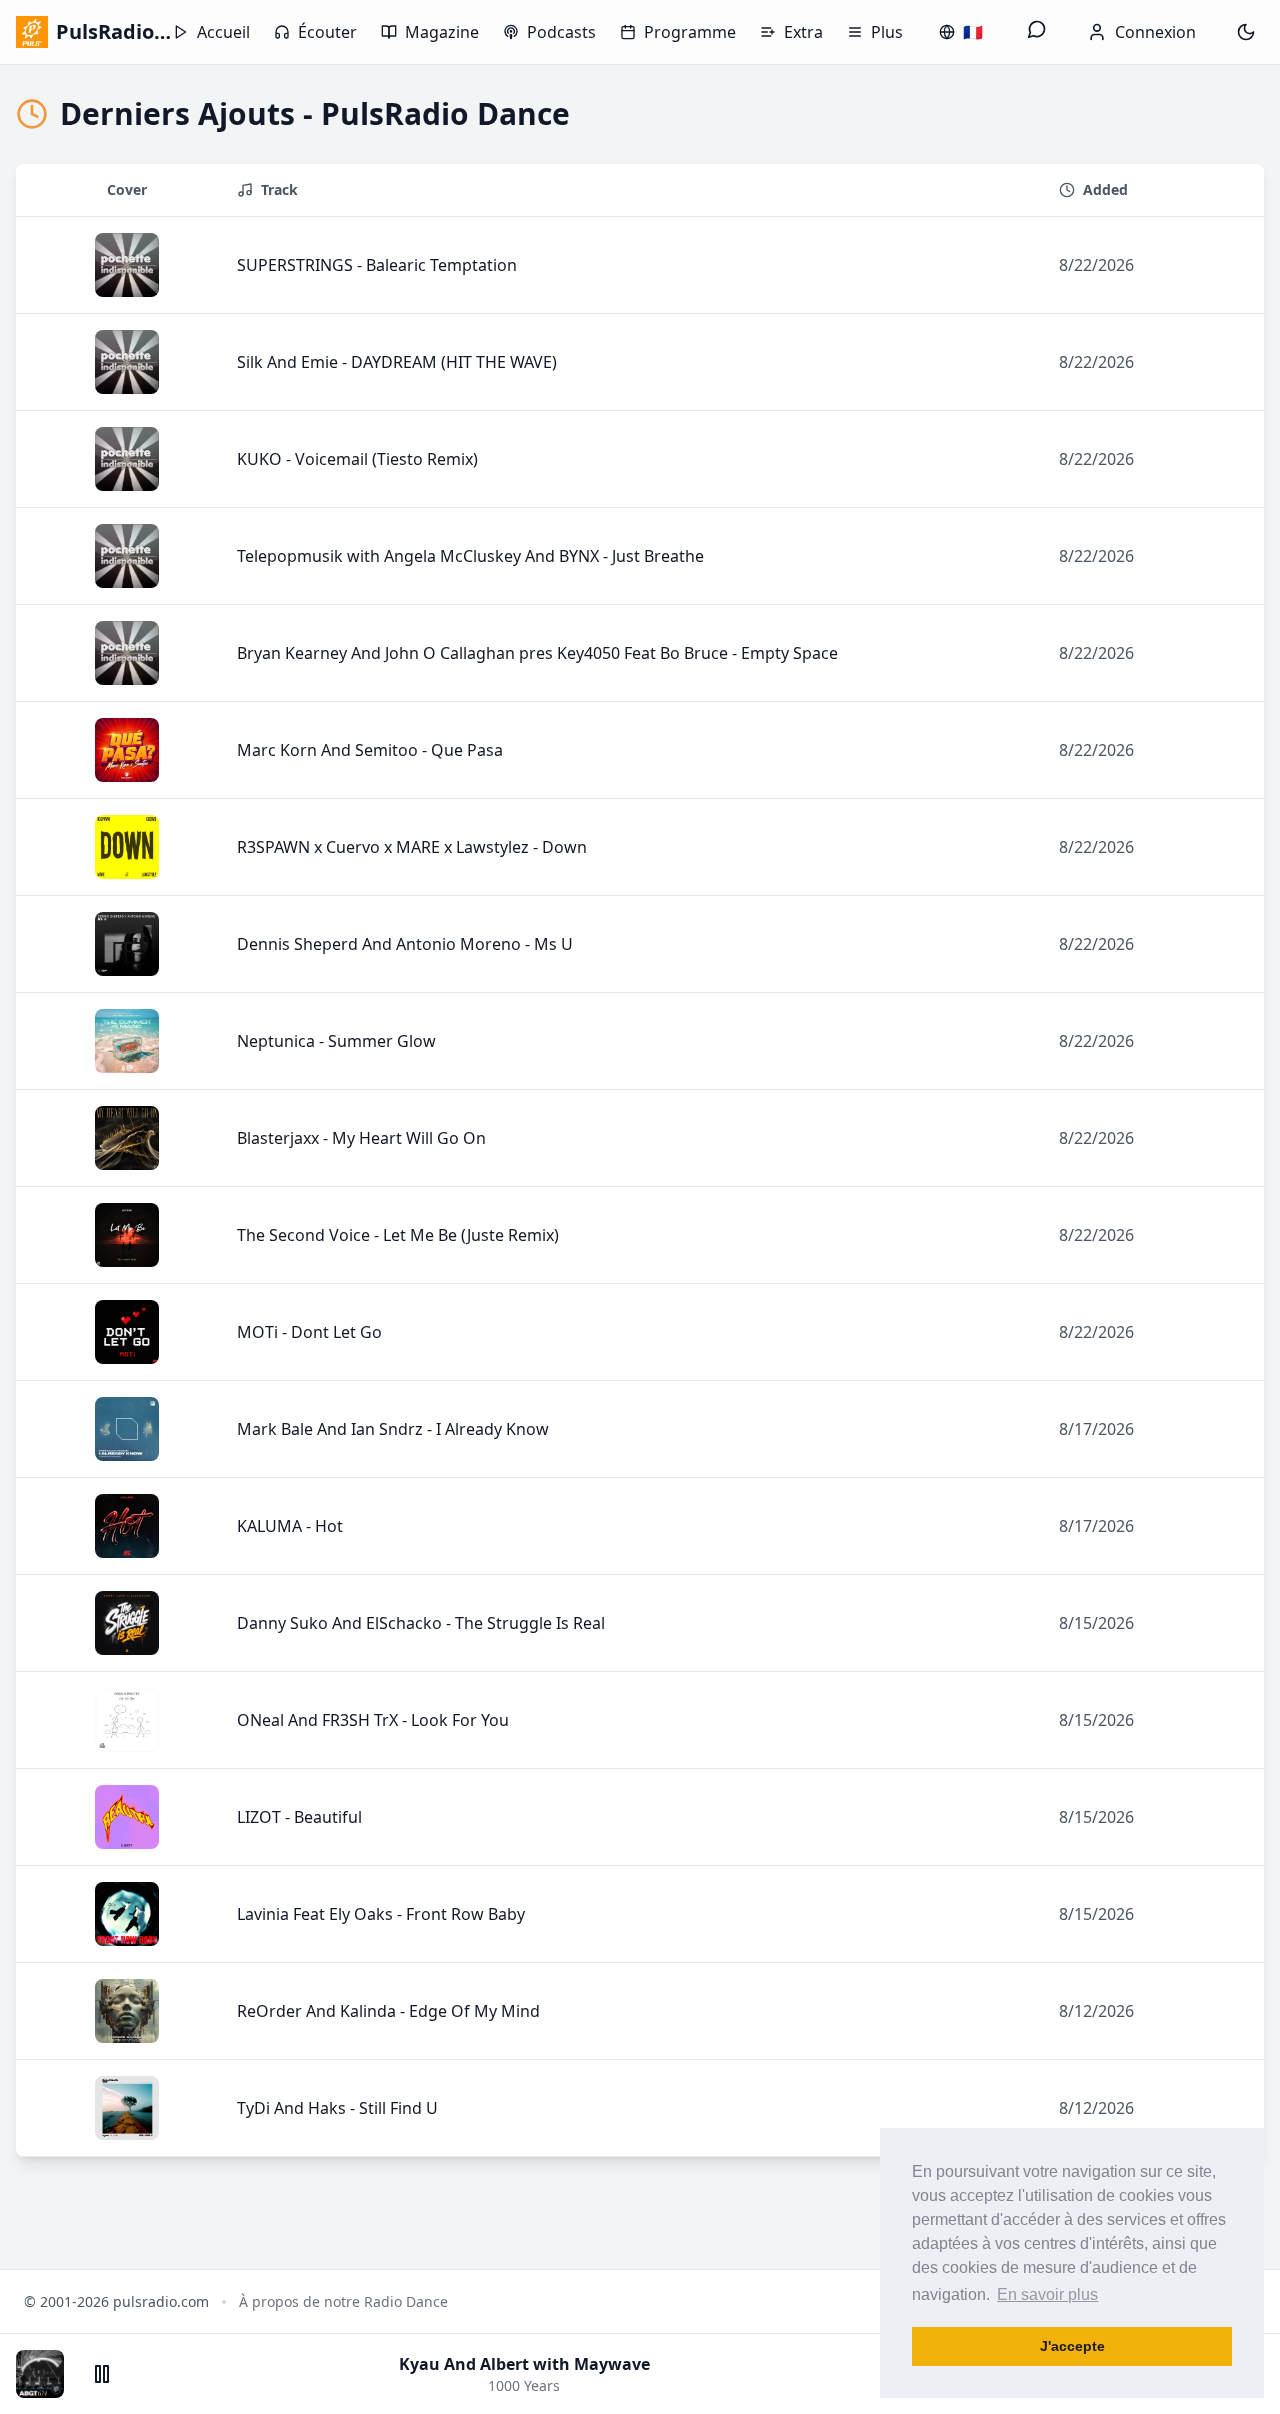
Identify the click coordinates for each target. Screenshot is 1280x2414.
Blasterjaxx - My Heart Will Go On (361, 1138)
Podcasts (561, 32)
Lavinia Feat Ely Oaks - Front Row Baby (381, 1914)
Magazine (442, 32)
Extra (803, 32)
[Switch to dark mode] (1246, 32)
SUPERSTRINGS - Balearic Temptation (377, 265)
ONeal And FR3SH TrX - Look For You (373, 1720)
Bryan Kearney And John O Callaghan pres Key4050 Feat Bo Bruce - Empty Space (537, 653)
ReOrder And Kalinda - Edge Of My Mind (388, 2011)
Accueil (223, 32)
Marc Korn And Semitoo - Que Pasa (370, 750)
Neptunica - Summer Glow (336, 1041)
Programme (690, 32)
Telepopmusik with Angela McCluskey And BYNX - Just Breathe (470, 556)
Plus (887, 32)
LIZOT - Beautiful (299, 1817)
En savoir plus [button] (1047, 2294)
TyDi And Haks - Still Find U (337, 2108)
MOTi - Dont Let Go (309, 1332)
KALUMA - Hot (290, 1526)
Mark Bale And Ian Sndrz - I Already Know (393, 1429)
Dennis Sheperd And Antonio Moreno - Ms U (405, 944)
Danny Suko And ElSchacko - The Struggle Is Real (421, 1623)
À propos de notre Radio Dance (343, 2301)
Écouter (327, 32)
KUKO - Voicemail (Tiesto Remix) (357, 459)
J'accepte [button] (1072, 2346)
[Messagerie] (1037, 32)
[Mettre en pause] (102, 2374)
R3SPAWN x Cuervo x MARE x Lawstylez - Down (412, 847)
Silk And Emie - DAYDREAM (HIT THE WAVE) (397, 362)
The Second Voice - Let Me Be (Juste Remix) (398, 1235)
